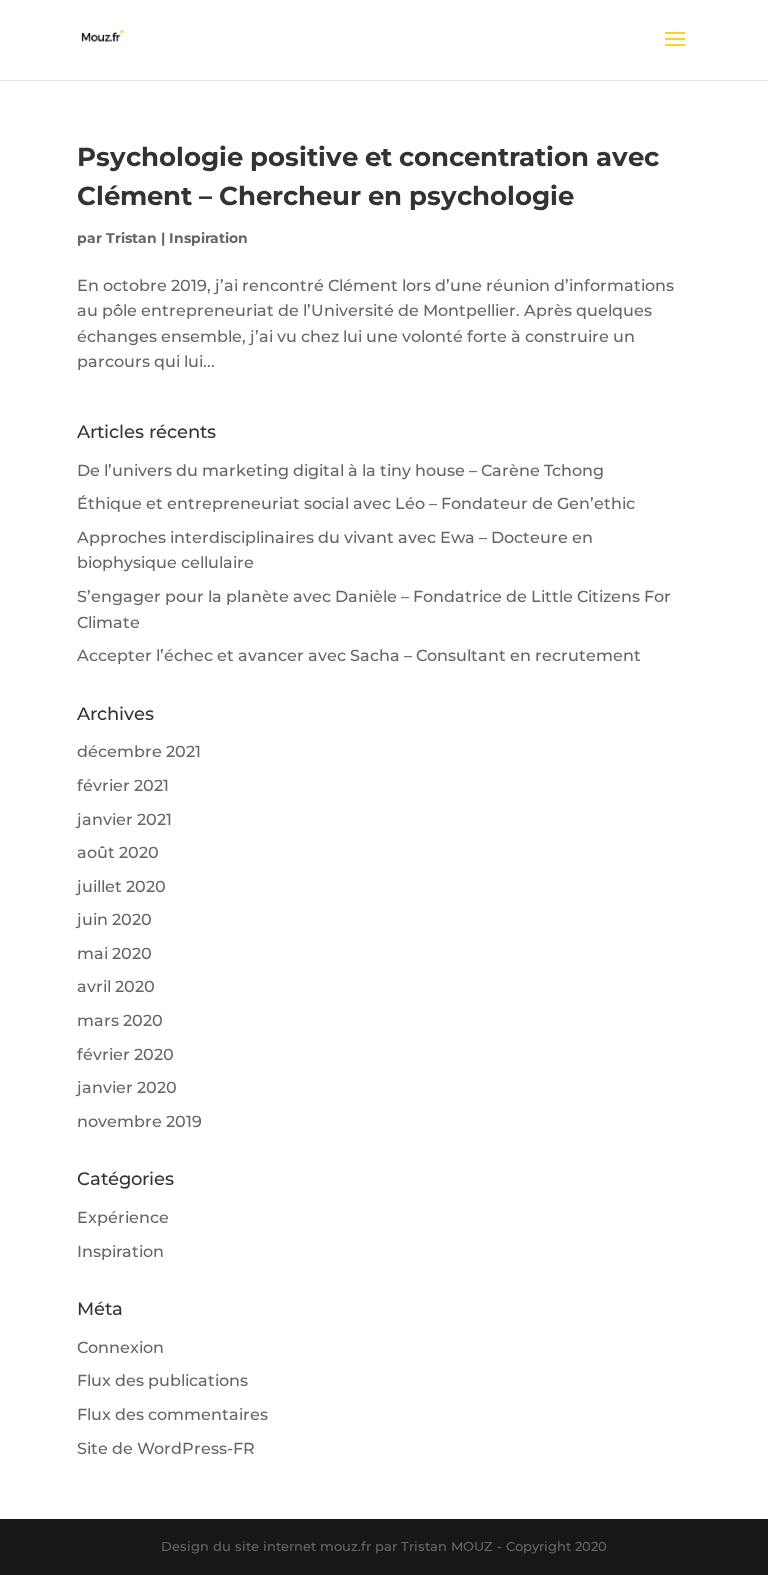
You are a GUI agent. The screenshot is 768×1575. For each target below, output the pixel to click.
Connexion (120, 1347)
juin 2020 (114, 919)
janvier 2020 (127, 1087)
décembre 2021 (139, 751)
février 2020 (125, 1054)
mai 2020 (114, 953)
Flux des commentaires (172, 1414)
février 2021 (123, 785)
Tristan (131, 238)
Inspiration (208, 238)
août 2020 (118, 852)
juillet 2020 (121, 886)
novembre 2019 (139, 1121)
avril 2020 (116, 986)
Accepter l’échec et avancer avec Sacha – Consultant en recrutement (359, 655)
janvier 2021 (124, 819)
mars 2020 (120, 1020)
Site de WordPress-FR (166, 1448)
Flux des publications (162, 1380)
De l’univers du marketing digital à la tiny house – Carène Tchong (340, 470)
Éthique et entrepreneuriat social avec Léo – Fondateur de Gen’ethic (356, 503)
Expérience (123, 1217)
